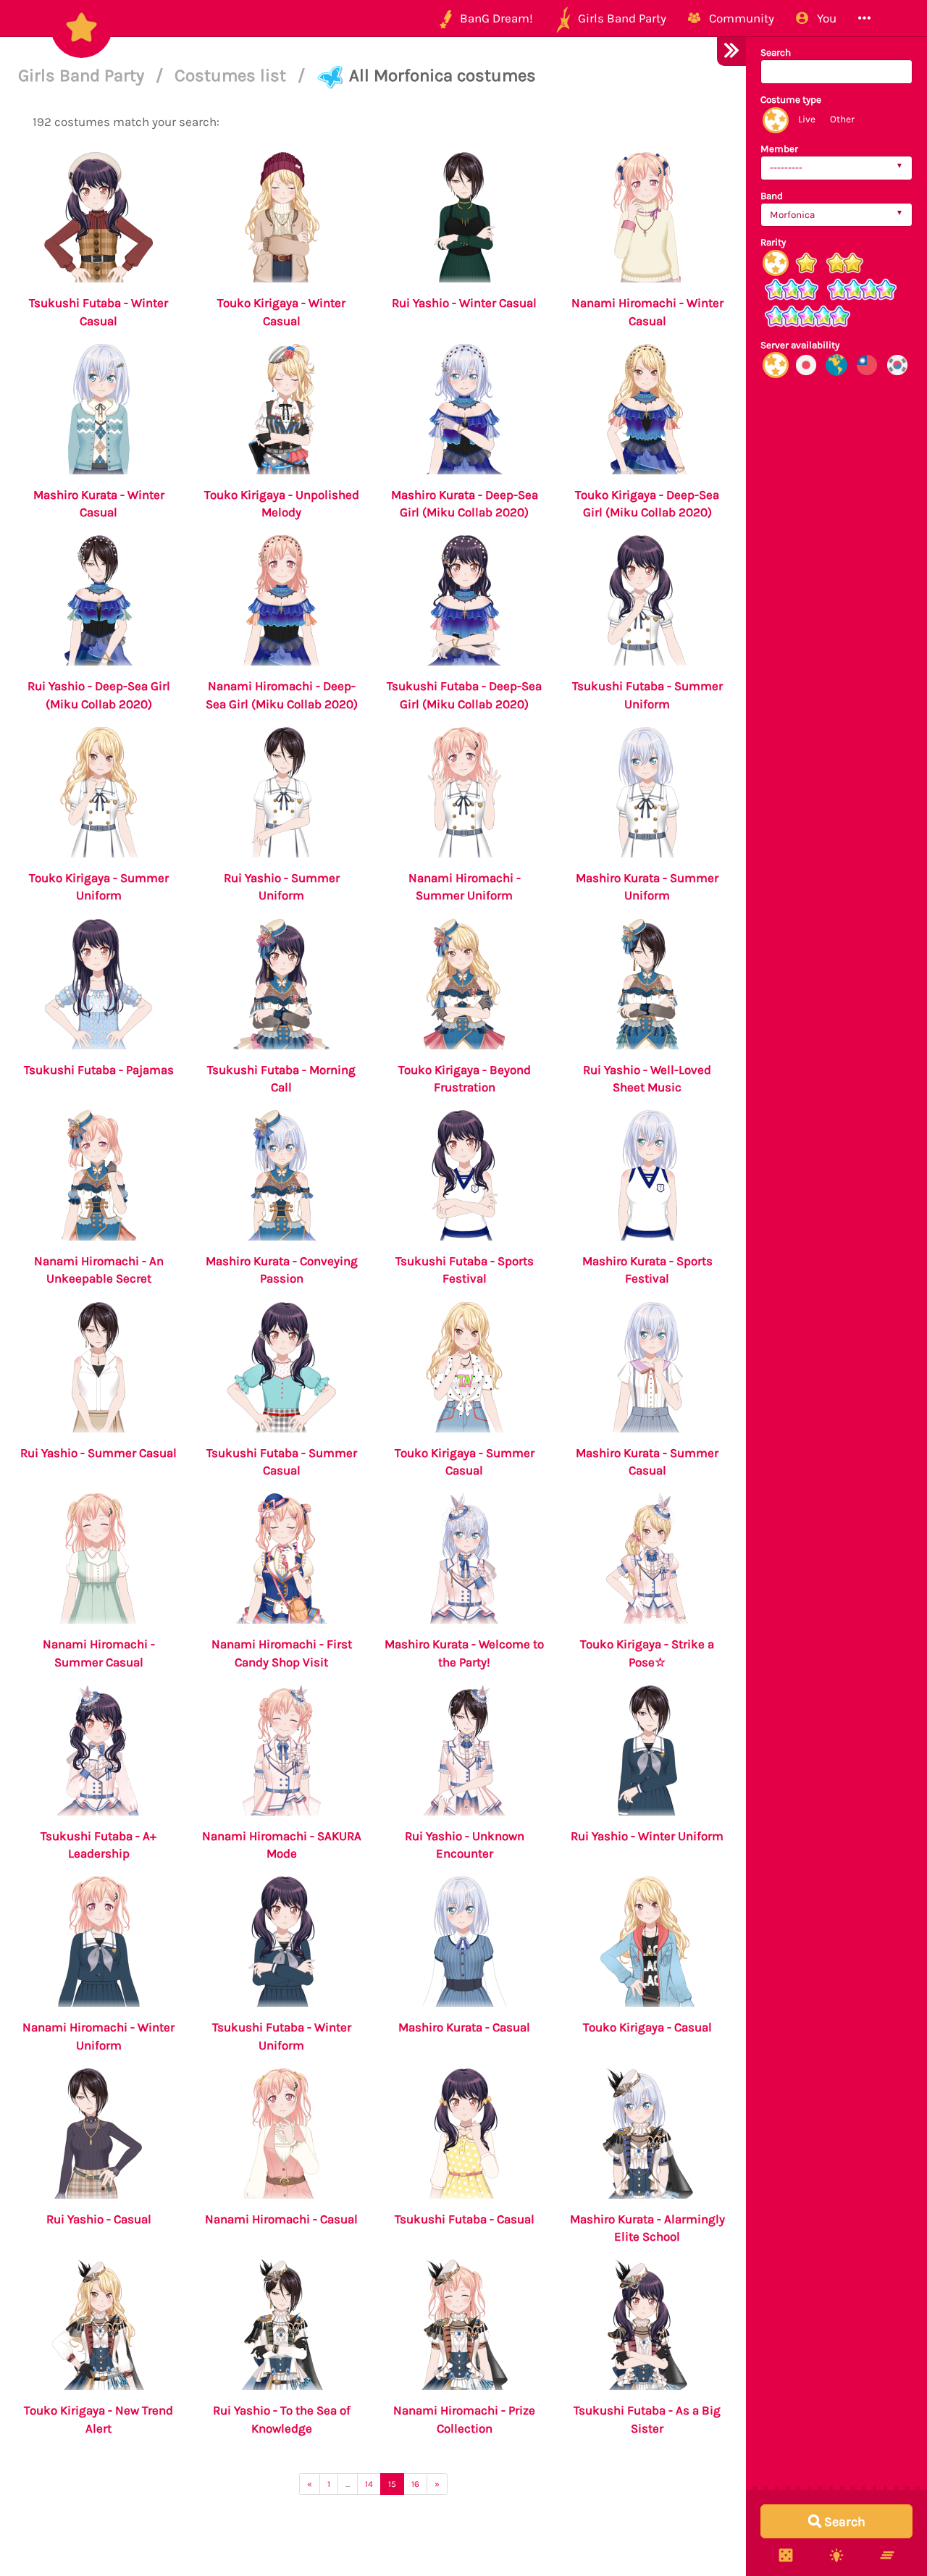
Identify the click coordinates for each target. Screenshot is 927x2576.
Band (772, 196)
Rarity (773, 242)
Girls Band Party (83, 75)
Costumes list (232, 75)
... (348, 2484)
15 (392, 2484)
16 (415, 2484)
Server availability (800, 345)
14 (369, 2484)
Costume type (791, 100)
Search (776, 53)
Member (779, 149)
